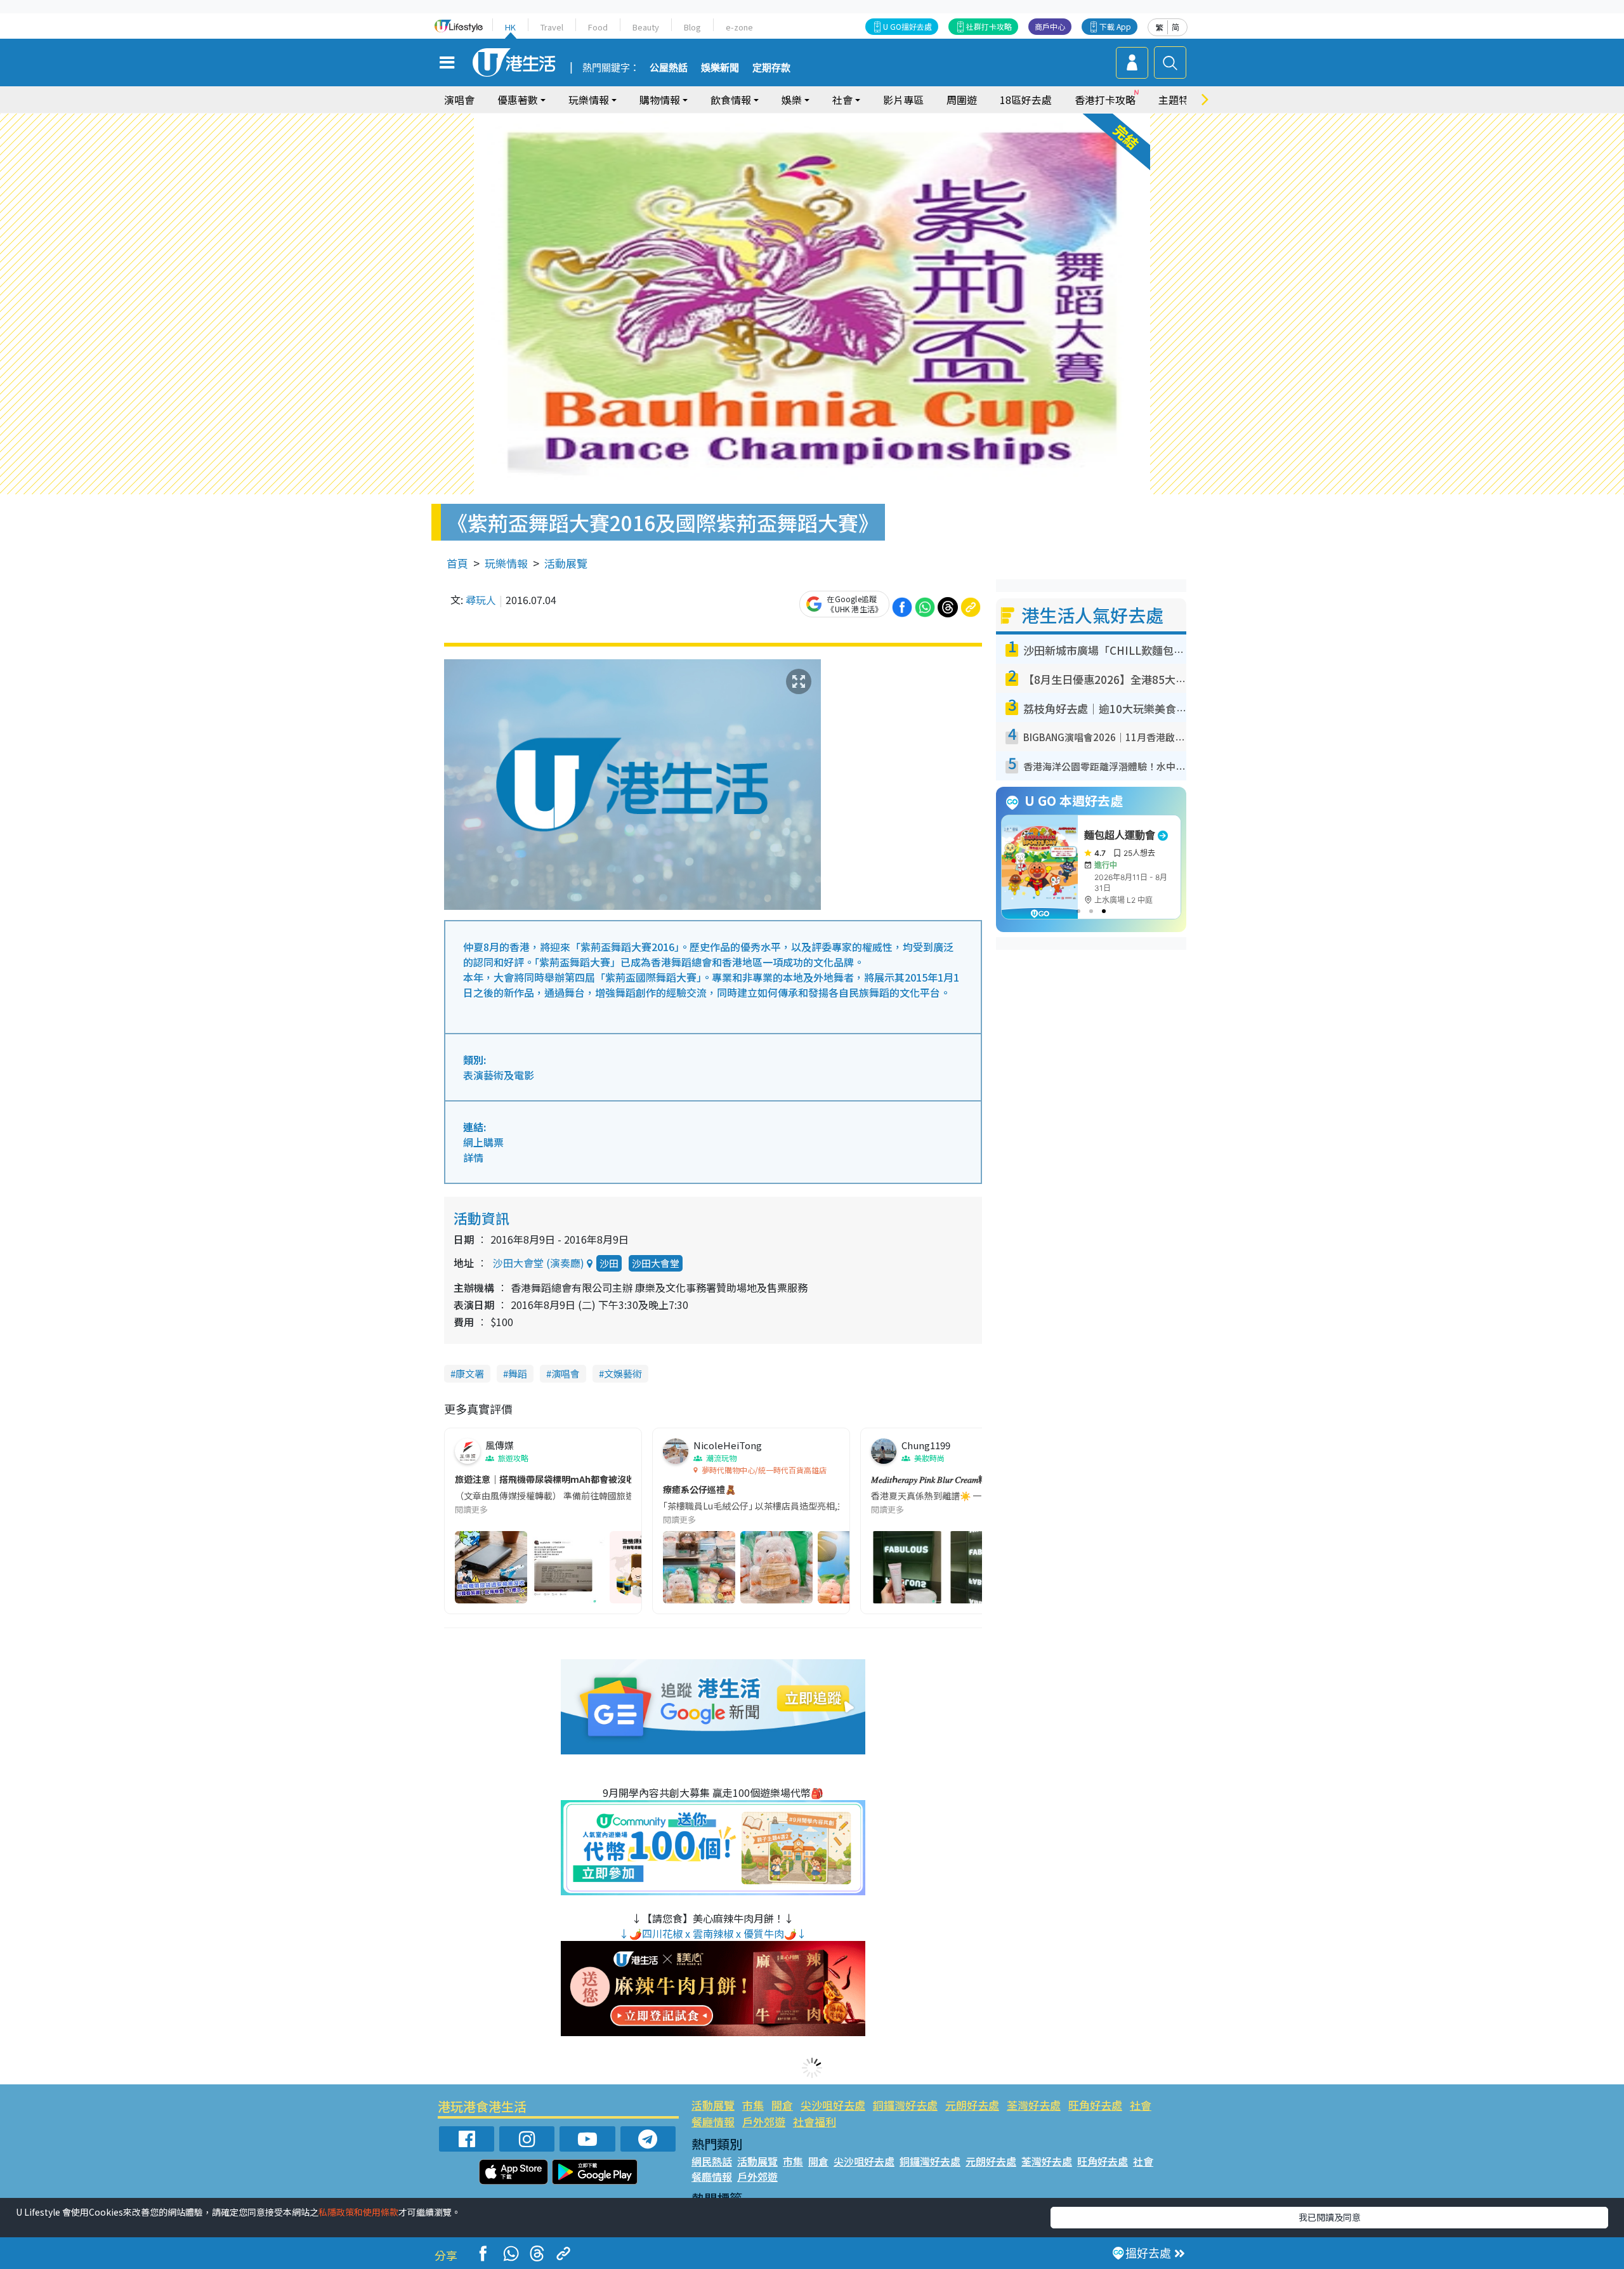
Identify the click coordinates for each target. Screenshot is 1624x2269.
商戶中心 (1050, 26)
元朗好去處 (972, 2105)
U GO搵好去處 (907, 26)
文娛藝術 (623, 1373)
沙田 (609, 1263)
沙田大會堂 (656, 1263)
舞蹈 (518, 1373)
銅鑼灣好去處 (905, 2105)
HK (510, 27)
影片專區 (903, 100)
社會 (1141, 2105)
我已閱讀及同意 (1330, 2217)
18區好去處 (1026, 100)
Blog (692, 27)
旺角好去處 (1095, 2105)
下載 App (1115, 26)
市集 (753, 2105)
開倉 (782, 2105)
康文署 (470, 1373)
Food (598, 27)
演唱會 (459, 100)
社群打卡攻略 (989, 26)
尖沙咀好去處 (833, 2105)
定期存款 (771, 68)
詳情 (473, 1157)
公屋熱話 (669, 68)
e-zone (739, 27)
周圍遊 (962, 100)
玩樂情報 (506, 563)
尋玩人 (481, 600)
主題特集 (1179, 100)
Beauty (646, 27)
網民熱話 (712, 2161)
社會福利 (815, 2121)
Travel (552, 27)
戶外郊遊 (764, 2121)
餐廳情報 (713, 2121)
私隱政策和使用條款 (358, 2212)
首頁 (457, 563)
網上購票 (483, 1142)
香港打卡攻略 (1105, 100)
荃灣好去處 (1034, 2105)
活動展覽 (566, 563)
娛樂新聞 (720, 68)
